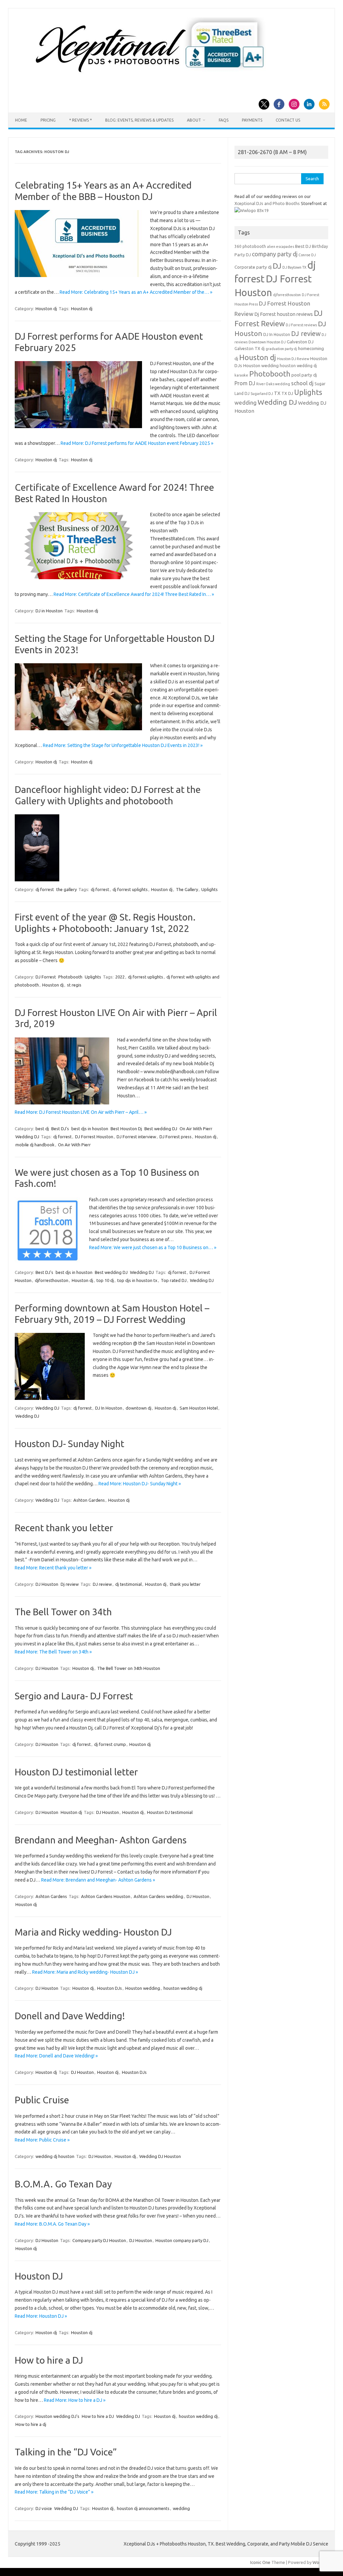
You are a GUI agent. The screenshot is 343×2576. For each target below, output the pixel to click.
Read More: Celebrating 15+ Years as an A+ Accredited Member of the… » (136, 292)
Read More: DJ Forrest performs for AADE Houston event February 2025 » (137, 443)
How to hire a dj (31, 2424)
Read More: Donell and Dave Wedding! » (56, 2056)
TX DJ (287, 393)
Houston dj (46, 309)
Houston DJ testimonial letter (76, 1772)
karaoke (241, 375)
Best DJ (303, 246)
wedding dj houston (55, 2156)
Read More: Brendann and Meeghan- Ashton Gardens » (98, 1880)
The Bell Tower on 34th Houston (129, 1668)
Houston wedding (143, 1988)
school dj (302, 383)
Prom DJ (245, 383)
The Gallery (187, 889)
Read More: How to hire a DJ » (75, 2400)
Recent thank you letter (64, 1528)
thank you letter (185, 1584)
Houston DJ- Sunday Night (70, 1444)
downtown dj (139, 1408)
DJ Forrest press (176, 1137)
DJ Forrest (46, 977)
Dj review (70, 1584)
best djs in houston (90, 1129)
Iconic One (260, 2562)
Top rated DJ (174, 1280)
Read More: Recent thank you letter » (53, 1568)
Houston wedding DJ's (57, 2416)
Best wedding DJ (161, 1129)
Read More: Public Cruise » (42, 2140)
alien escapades (281, 247)
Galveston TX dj (250, 349)
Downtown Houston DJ (267, 342)
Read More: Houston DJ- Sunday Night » (140, 1484)
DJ (277, 266)
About (194, 120)
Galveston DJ (300, 342)
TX (277, 393)
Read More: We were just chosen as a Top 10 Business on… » (153, 1247)
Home (21, 120)
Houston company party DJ (182, 2240)
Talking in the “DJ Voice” (66, 2452)
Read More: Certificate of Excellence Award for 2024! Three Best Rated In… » (134, 594)
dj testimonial (128, 1584)
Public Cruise (42, 2100)
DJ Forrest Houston (94, 1137)
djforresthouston (52, 1280)
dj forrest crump (110, 1744)
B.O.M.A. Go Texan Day (63, 2184)
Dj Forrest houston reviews (284, 314)
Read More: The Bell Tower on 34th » (53, 1652)
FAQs (224, 120)
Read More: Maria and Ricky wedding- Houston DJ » (85, 1972)
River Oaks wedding (273, 384)
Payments (252, 120)
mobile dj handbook (35, 1145)
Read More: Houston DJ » (41, 2316)
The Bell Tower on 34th (63, 1612)
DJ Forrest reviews (301, 325)
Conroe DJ (307, 255)
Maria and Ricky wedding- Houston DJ (93, 1932)
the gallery (66, 889)
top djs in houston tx (137, 1280)
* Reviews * (80, 120)
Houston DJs (110, 1988)
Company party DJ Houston (99, 2240)
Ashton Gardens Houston (106, 1896)
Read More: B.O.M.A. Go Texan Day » (52, 2224)
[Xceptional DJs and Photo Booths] (155, 75)
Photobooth (70, 977)
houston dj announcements (143, 2508)
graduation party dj (281, 349)
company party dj (275, 254)
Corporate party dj (253, 267)
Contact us (288, 120)
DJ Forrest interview (136, 1137)
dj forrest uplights (130, 889)
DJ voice (44, 2508)
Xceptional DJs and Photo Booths (267, 203)
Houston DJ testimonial (170, 1812)
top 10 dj (105, 1280)
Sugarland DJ (262, 394)
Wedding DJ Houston (160, 2156)
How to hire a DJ (49, 2360)
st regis (74, 985)
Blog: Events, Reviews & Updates (139, 120)
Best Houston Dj (126, 1129)
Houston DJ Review (293, 359)
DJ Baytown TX (294, 267)
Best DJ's (60, 1129)
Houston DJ (39, 2276)
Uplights (210, 889)
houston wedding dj (183, 1988)
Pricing (48, 120)
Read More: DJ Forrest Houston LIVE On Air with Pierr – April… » (81, 1112)
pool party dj (304, 375)
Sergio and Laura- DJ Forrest (74, 1696)
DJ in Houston (49, 611)
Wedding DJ (27, 1137)
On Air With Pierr (196, 1129)
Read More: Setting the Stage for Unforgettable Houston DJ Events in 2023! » (123, 745)
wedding (181, 2508)
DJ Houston (47, 1584)
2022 (120, 977)
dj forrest (45, 889)
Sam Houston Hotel (199, 1408)
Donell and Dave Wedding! (70, 2016)
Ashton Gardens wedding (158, 1896)
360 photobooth (250, 246)
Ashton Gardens (89, 1500)
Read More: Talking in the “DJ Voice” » (54, 2492)
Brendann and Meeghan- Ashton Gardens (101, 1840)
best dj (42, 1129)
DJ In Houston (109, 1408)
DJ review (102, 1584)
